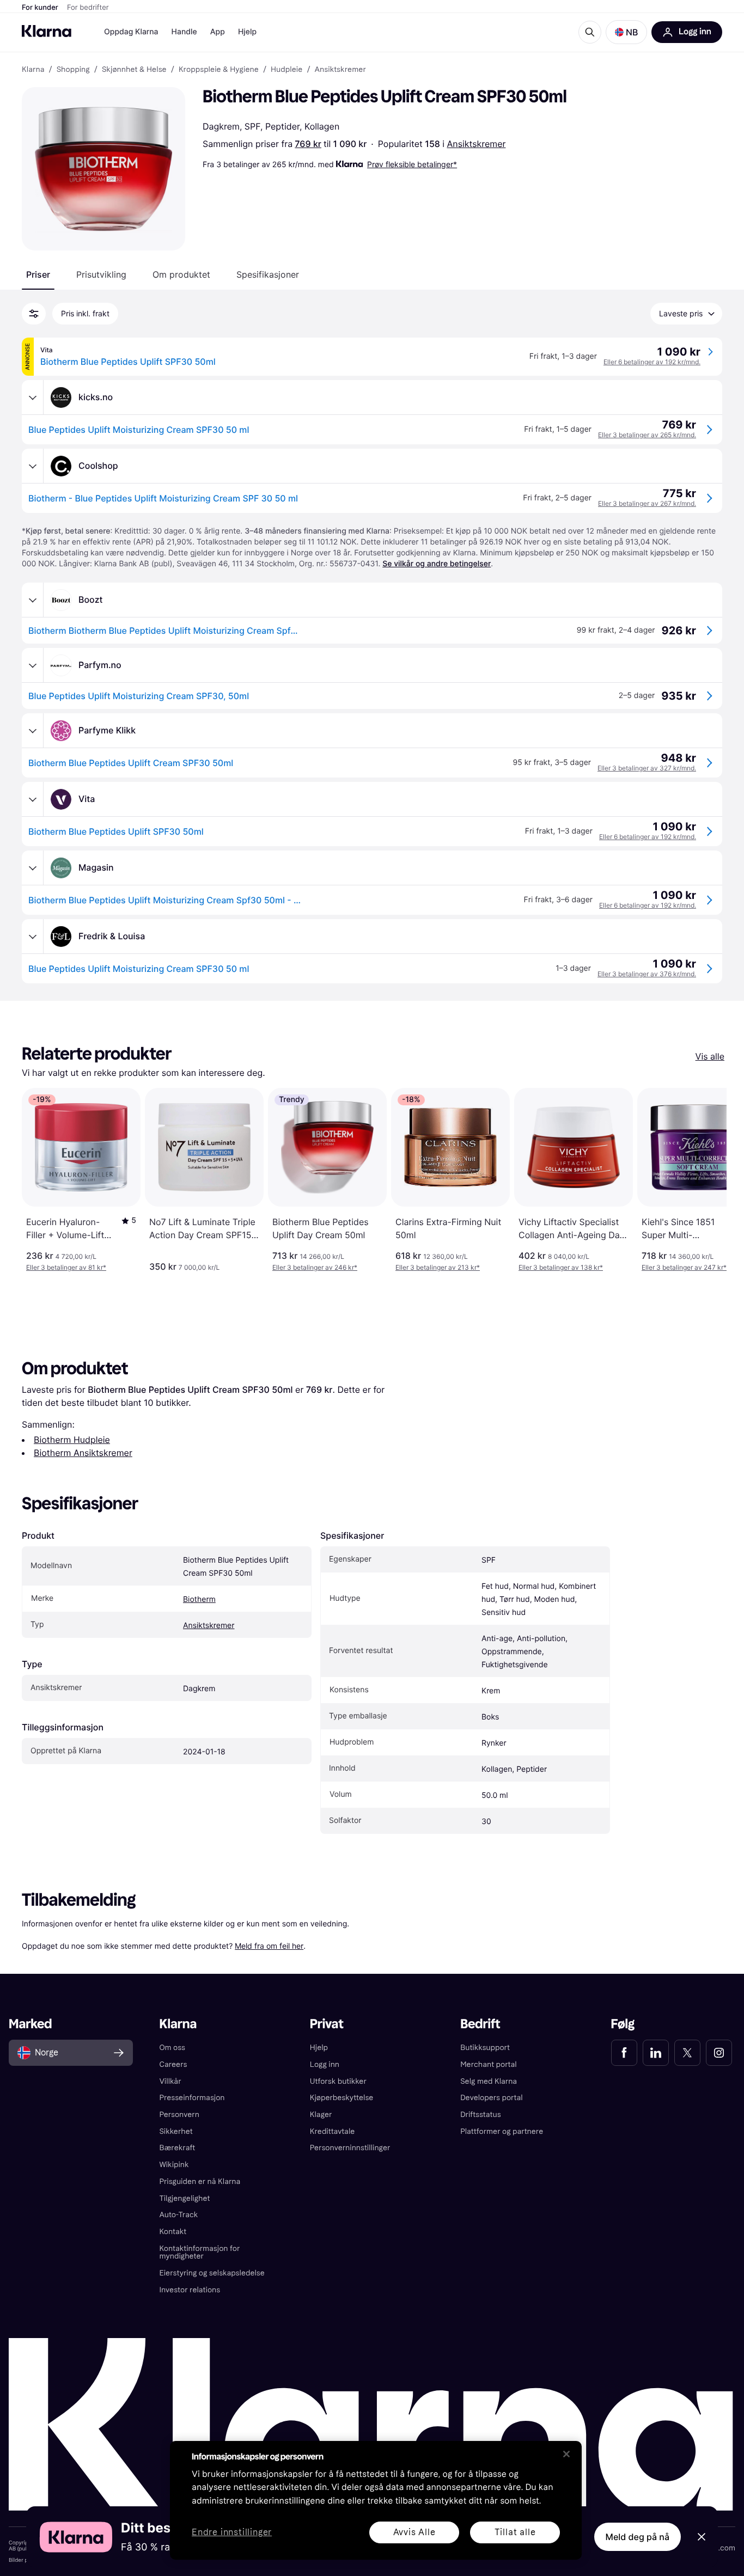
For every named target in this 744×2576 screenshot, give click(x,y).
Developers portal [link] (491, 2098)
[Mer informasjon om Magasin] (33, 868)
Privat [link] (327, 2024)
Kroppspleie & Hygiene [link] (219, 70)
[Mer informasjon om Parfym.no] (33, 665)
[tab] (38, 274)
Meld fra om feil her (269, 1946)
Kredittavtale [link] (333, 2131)
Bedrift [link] (480, 2024)
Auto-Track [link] (178, 2215)
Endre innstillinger (232, 2533)
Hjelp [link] (319, 2048)
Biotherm (199, 1599)
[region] (376, 2500)
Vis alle (710, 1056)
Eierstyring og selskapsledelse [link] (212, 2273)
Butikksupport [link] (485, 2048)
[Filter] (34, 314)
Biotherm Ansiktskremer (83, 1453)
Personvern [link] (179, 2115)
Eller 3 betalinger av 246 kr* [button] (315, 1267)
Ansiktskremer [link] (340, 70)
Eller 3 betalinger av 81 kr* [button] (66, 1267)
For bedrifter (88, 8)
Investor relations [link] (190, 2290)
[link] (624, 2053)
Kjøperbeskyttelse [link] (342, 2098)
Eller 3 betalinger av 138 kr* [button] (561, 1267)
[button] (626, 32)
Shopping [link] (73, 70)
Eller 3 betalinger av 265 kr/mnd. (647, 435)
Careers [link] (173, 2064)
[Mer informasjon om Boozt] (33, 600)
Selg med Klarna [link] (489, 2081)
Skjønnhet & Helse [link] (134, 70)
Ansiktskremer (476, 144)
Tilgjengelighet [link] (184, 2198)
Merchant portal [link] (488, 2064)
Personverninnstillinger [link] (350, 2148)
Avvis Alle (414, 2532)
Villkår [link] (170, 2081)
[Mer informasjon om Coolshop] (33, 466)
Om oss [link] (172, 2048)
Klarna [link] (33, 70)
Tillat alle (515, 2532)
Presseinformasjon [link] (192, 2098)
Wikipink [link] (174, 2165)
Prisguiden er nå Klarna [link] (200, 2182)
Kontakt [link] (173, 2232)
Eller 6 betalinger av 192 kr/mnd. (652, 362)
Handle (184, 32)
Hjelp (247, 32)
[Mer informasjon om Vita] (33, 799)
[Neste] (707, 1180)
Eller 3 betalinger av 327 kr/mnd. (647, 768)
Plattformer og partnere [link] (502, 2131)
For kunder (40, 8)
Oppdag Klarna (131, 32)
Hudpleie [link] (286, 70)
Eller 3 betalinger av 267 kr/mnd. (647, 503)
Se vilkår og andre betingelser (437, 564)
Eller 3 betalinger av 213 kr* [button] (438, 1267)
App (218, 32)
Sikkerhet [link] (176, 2131)
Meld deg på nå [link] (638, 2537)
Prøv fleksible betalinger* (412, 164)
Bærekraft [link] (177, 2148)
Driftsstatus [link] (480, 2115)
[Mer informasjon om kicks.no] (33, 397)
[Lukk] (566, 2454)
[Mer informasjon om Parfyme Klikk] (33, 731)
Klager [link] (321, 2115)
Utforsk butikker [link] (338, 2081)
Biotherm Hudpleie (72, 1440)
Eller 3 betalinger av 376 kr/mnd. (647, 974)
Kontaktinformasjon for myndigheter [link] (199, 2253)
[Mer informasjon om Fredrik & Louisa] (33, 937)
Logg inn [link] (325, 2064)
